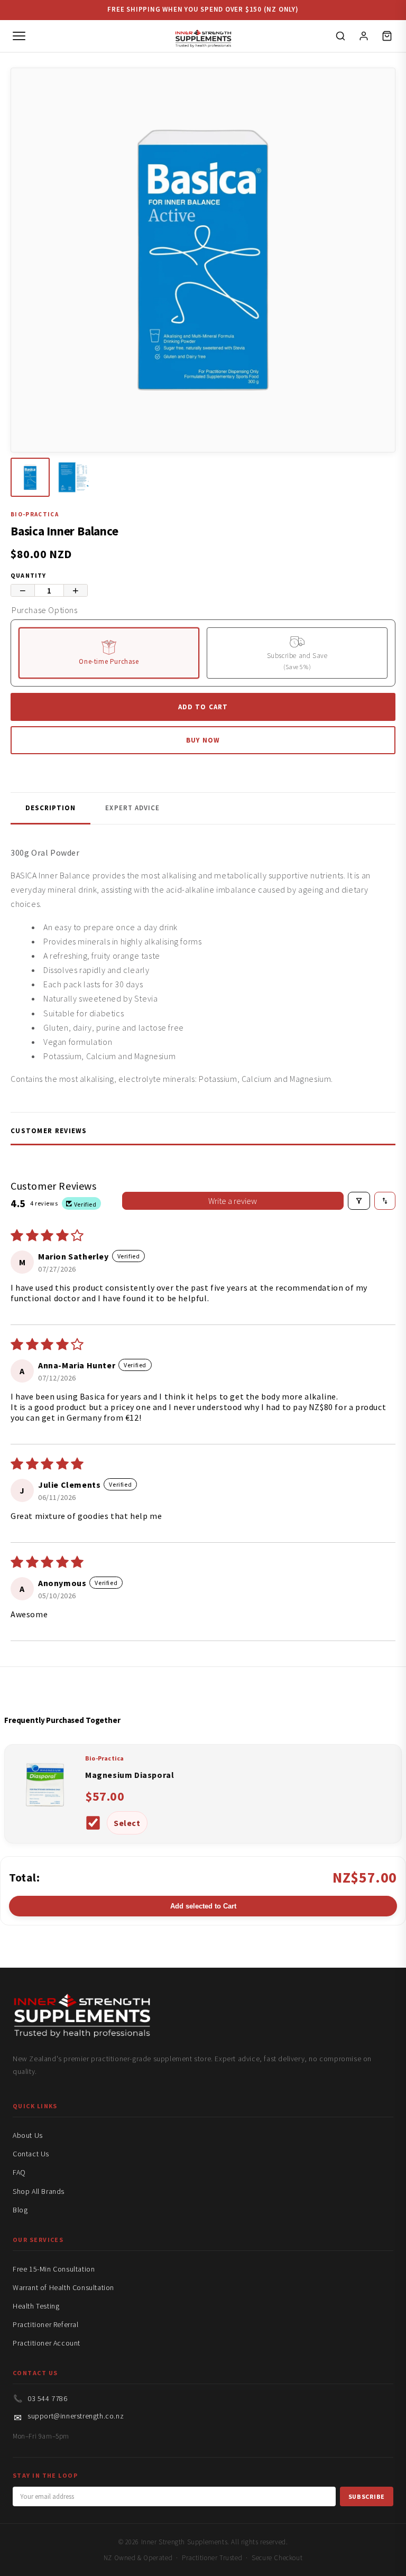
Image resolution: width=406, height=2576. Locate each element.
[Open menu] (19, 36)
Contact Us (31, 2154)
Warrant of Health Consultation (63, 2287)
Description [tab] (50, 808)
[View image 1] (30, 477)
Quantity (29, 575)
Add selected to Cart (203, 1906)
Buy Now (203, 740)
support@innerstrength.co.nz (76, 2416)
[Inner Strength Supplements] (203, 36)
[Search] (340, 36)
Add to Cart (203, 707)
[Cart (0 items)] (387, 36)
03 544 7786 (48, 2398)
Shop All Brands (39, 2191)
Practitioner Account (47, 2343)
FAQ (19, 2172)
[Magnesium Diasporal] (45, 1813)
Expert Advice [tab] (132, 808)
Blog (20, 2210)
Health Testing (36, 2306)
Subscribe (367, 2496)
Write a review (233, 1201)
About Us (28, 2135)
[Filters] (359, 1201)
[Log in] (364, 36)
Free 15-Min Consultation (54, 2269)
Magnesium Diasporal (130, 1775)
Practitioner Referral (46, 2324)
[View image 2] (73, 477)
